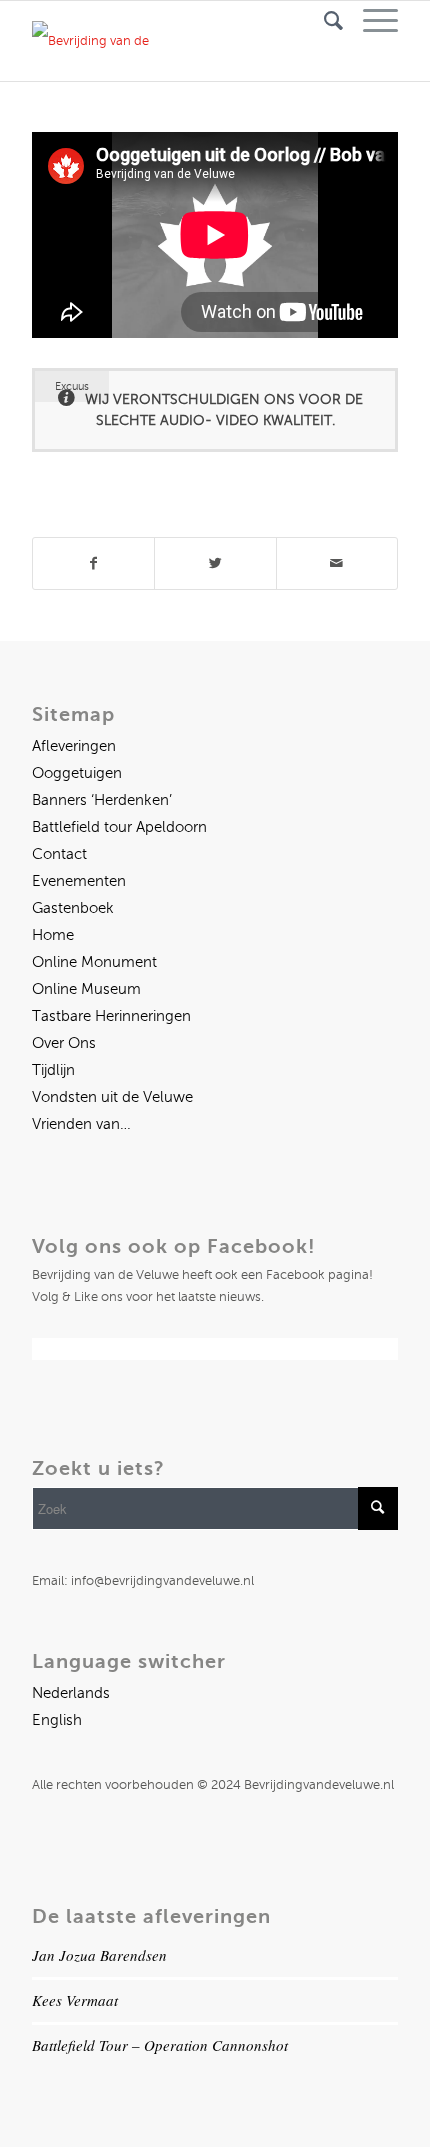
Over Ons (64, 1043)
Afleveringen (74, 746)
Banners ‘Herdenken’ (102, 800)
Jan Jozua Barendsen (99, 1955)
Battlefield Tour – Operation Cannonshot (160, 2045)
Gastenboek (73, 908)
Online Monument (94, 962)
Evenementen (79, 881)
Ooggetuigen (77, 773)
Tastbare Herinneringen (111, 1016)
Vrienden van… (81, 1124)
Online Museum (86, 989)
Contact (59, 854)
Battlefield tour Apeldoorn (119, 827)
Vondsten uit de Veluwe (112, 1097)
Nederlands (71, 1693)
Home (53, 935)
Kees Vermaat (75, 2000)
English (57, 1720)
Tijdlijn (53, 1070)
